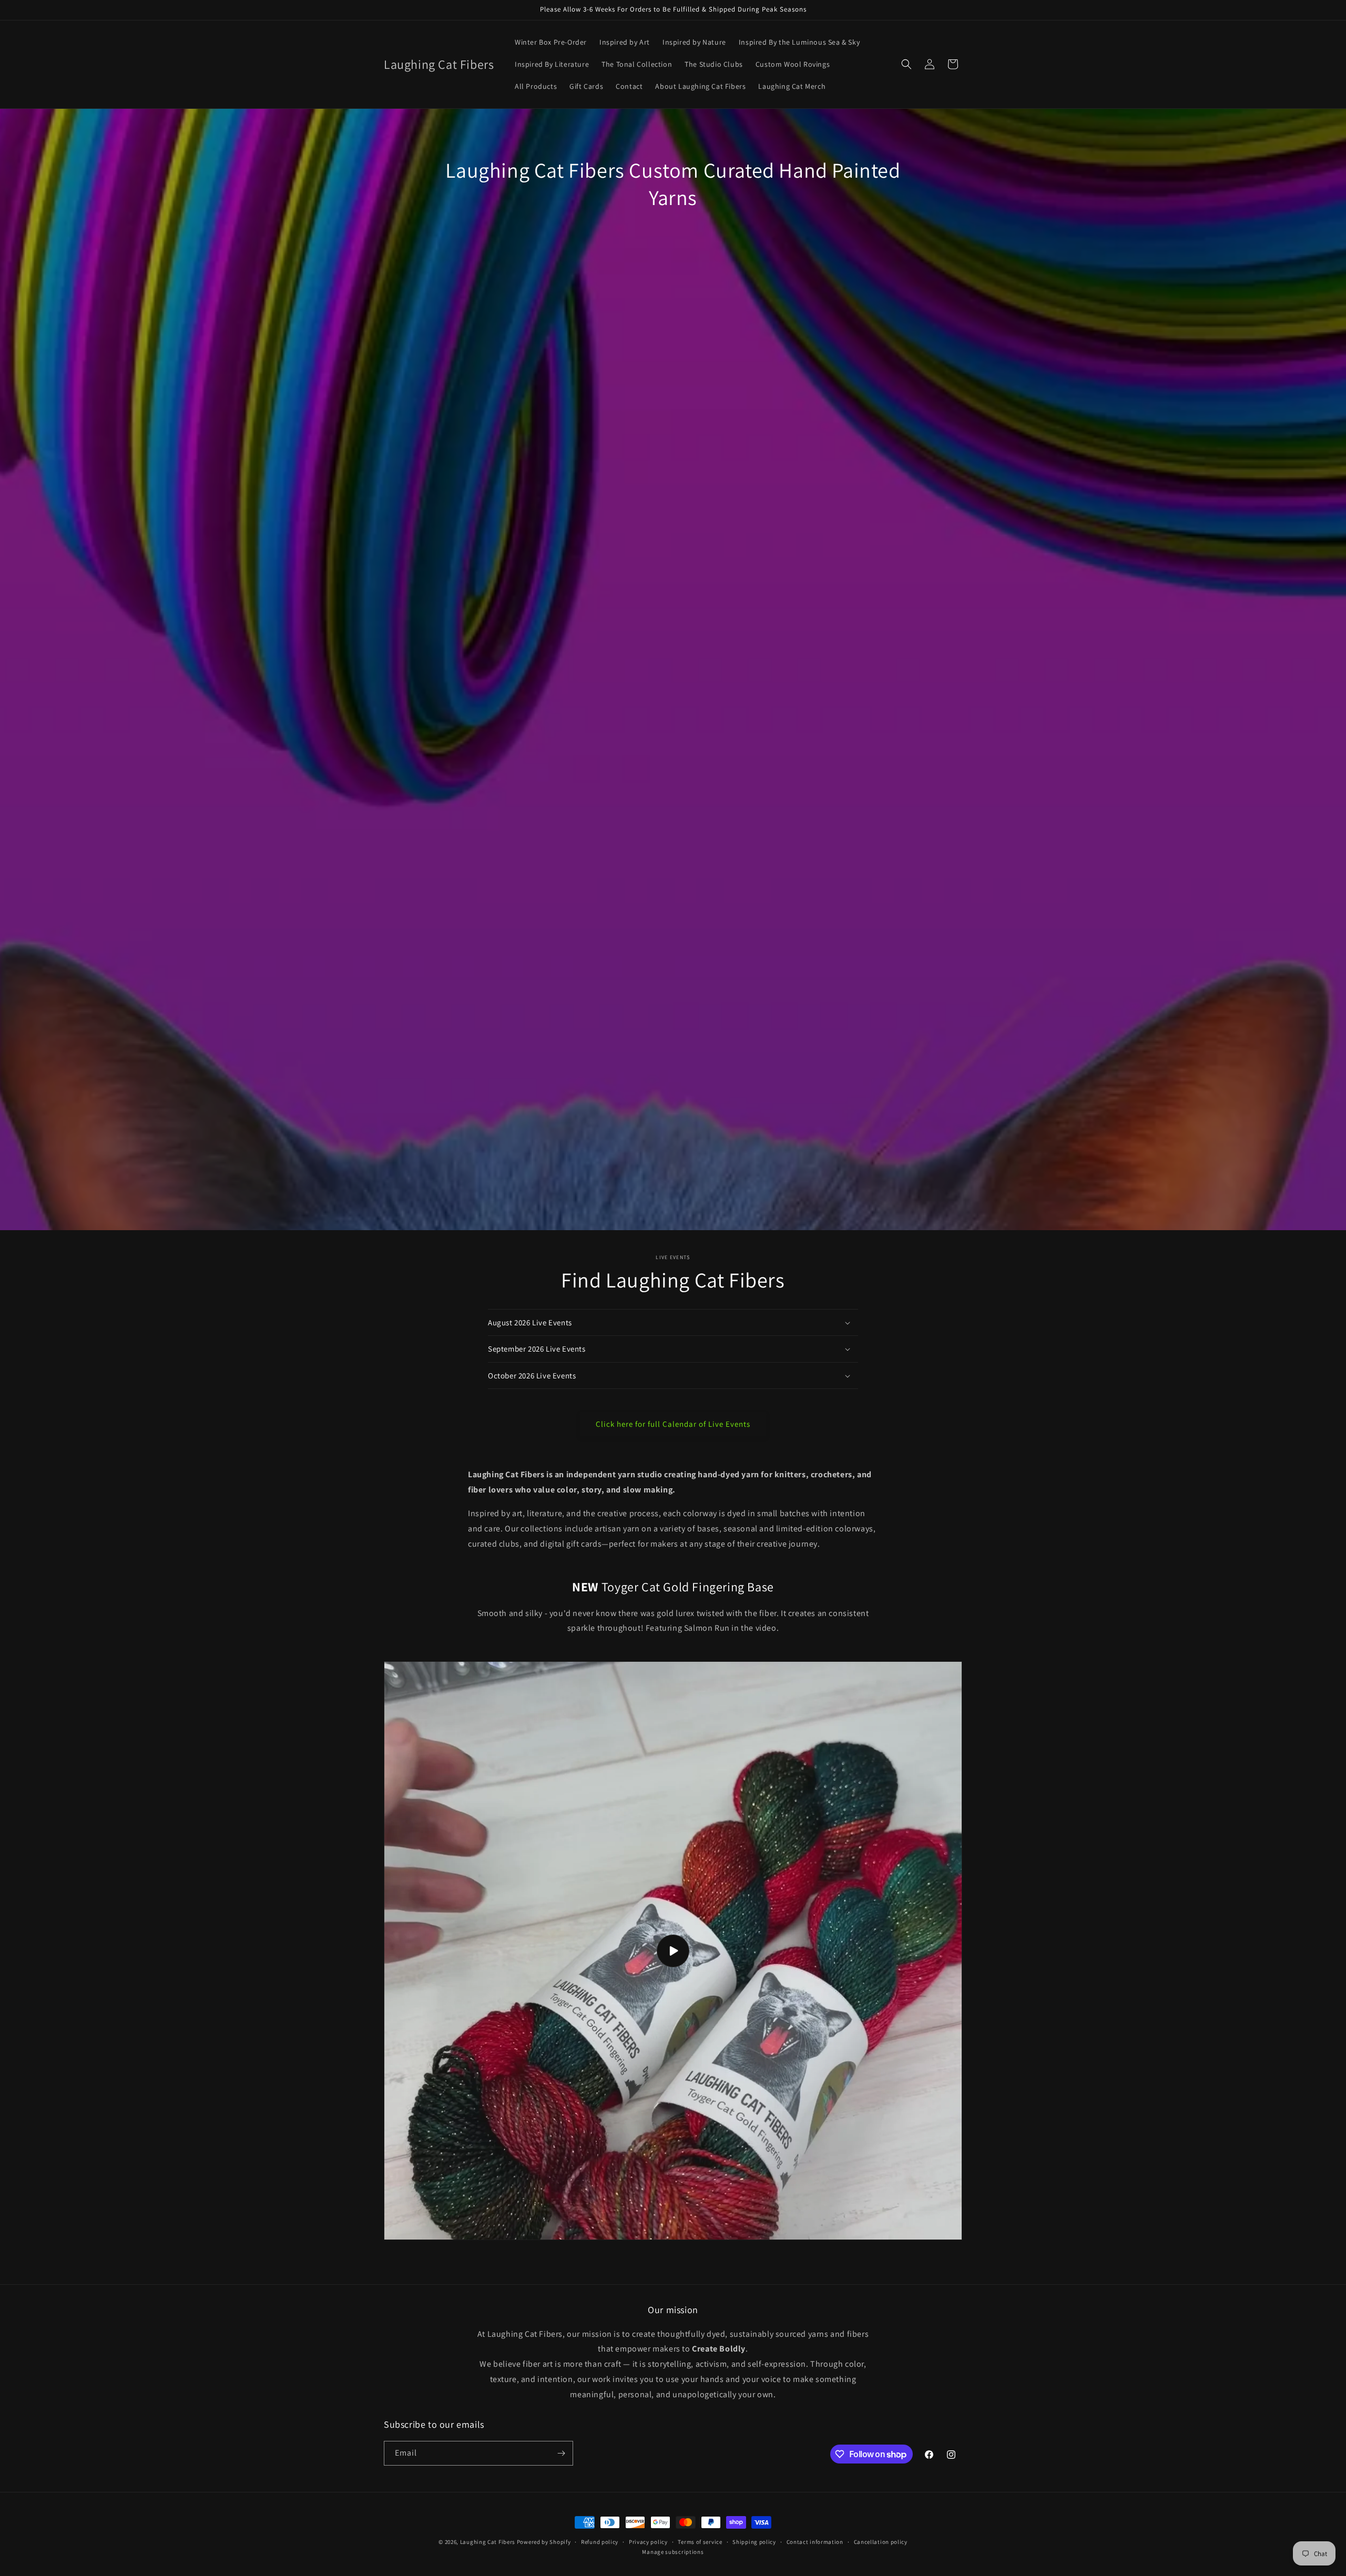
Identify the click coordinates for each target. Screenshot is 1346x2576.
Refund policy (600, 2542)
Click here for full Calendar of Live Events (673, 1424)
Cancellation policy (881, 2542)
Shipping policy (754, 2542)
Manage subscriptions (673, 2552)
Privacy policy (648, 2542)
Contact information (815, 2542)
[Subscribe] (561, 2453)
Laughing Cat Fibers (488, 2542)
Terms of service (700, 2542)
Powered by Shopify (544, 2542)
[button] (906, 64)
